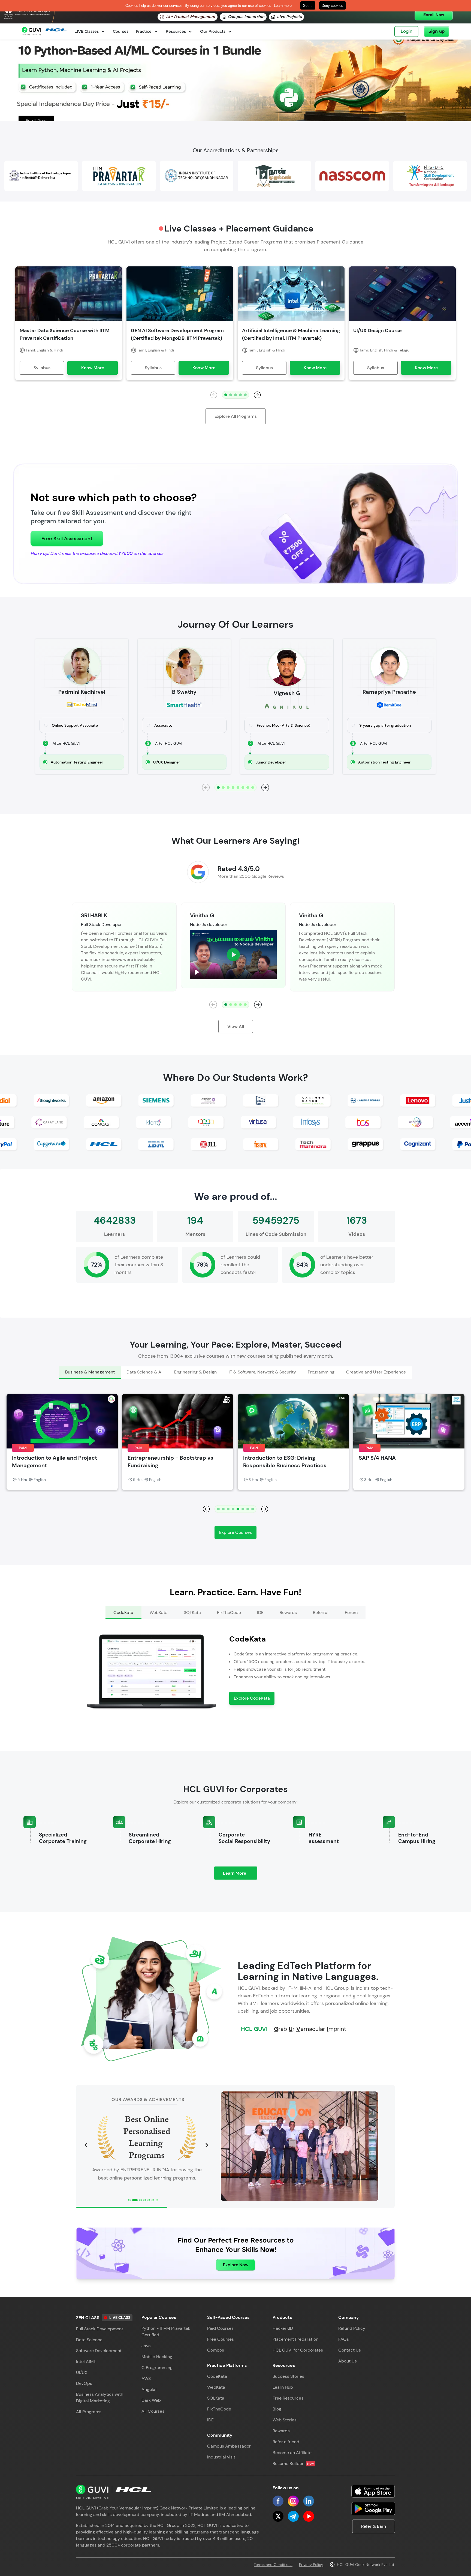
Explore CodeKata (252, 1698)
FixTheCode (219, 2409)
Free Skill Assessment (67, 539)
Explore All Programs (236, 416)
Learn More (240, 1875)
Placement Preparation (295, 2339)
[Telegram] (293, 2516)
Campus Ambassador (229, 2446)
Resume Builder (293, 2464)
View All (236, 1027)
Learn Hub (283, 2387)
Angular (149, 2389)
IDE (210, 2420)
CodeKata (217, 2376)
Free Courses (221, 2339)
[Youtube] (309, 2516)
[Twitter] (278, 2516)
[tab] (90, 1373)
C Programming (157, 2368)
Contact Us (350, 2350)
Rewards (281, 2431)
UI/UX (82, 2372)
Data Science (89, 2340)
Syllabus (42, 368)
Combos (216, 2350)
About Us (348, 2361)
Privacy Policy (311, 2565)
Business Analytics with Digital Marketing (100, 2398)
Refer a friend (286, 2442)
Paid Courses (220, 2328)
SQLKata (216, 2398)
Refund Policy (352, 2328)
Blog (277, 2409)
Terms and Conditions (273, 2565)
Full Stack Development (100, 2329)
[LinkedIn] (309, 2501)
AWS (146, 2378)
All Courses (153, 2411)
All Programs (89, 2412)
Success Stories (288, 2376)
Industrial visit (221, 2457)
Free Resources (288, 2398)
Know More (93, 368)
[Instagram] (293, 2501)
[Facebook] (278, 2501)
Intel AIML (86, 2362)
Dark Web (151, 2400)
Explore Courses (235, 1532)
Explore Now (236, 2265)
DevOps (84, 2383)
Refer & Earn (374, 2526)
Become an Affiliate (292, 2453)
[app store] (373, 2491)
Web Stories (285, 2420)
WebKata (216, 2387)
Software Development (99, 2351)
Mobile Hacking (157, 2357)
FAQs (344, 2339)
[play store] (373, 2509)
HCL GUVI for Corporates (298, 2350)
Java (146, 2346)
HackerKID (283, 2328)
